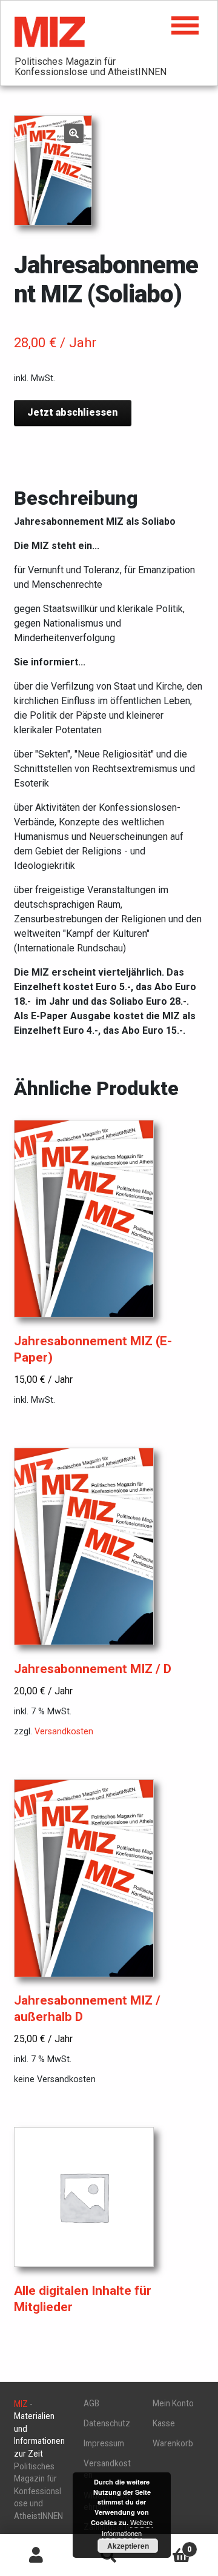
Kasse (164, 2423)
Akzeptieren (128, 2546)
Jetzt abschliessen (72, 412)
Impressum (104, 2443)
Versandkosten (64, 1732)
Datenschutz (107, 2423)
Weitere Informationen (127, 2528)
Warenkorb (173, 2443)
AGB (91, 2403)
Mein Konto (173, 2403)
